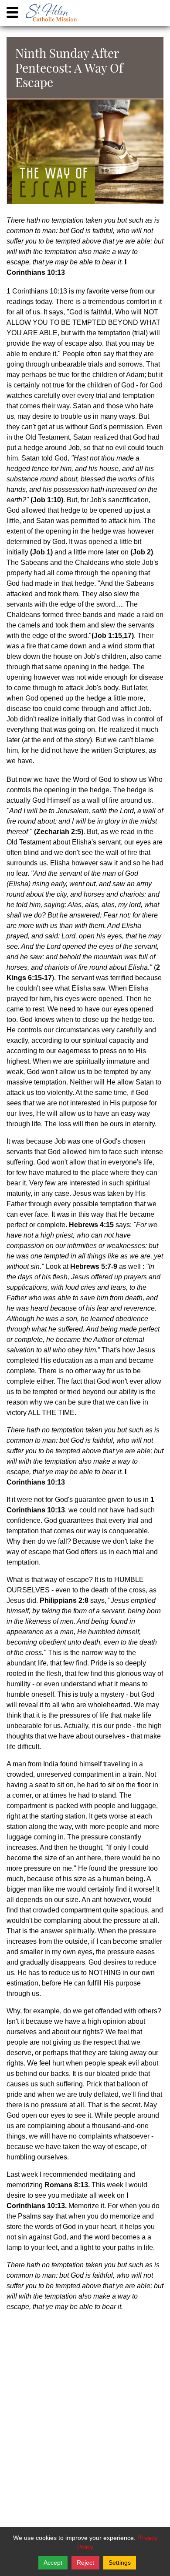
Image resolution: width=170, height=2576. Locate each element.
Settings (120, 2563)
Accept (53, 2563)
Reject (85, 2563)
